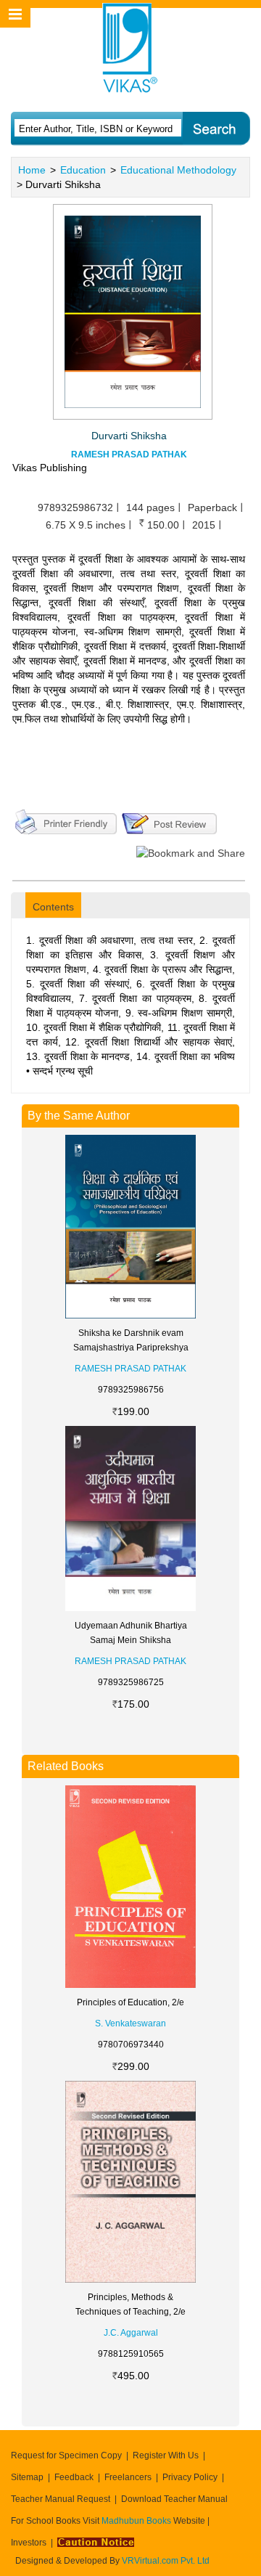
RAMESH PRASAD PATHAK (129, 455)
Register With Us (166, 2455)
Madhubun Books (137, 2521)
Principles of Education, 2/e (130, 2002)
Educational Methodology (178, 170)
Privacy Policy (190, 2477)
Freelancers (128, 2477)
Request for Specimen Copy (66, 2455)
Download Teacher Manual (174, 2499)
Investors (29, 2543)
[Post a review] (169, 820)
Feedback (74, 2477)
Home (32, 170)
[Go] (216, 129)
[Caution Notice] (96, 2543)
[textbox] (96, 129)
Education (83, 170)
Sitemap (27, 2477)
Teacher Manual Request (61, 2499)
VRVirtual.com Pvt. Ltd (166, 2561)
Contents (53, 907)
